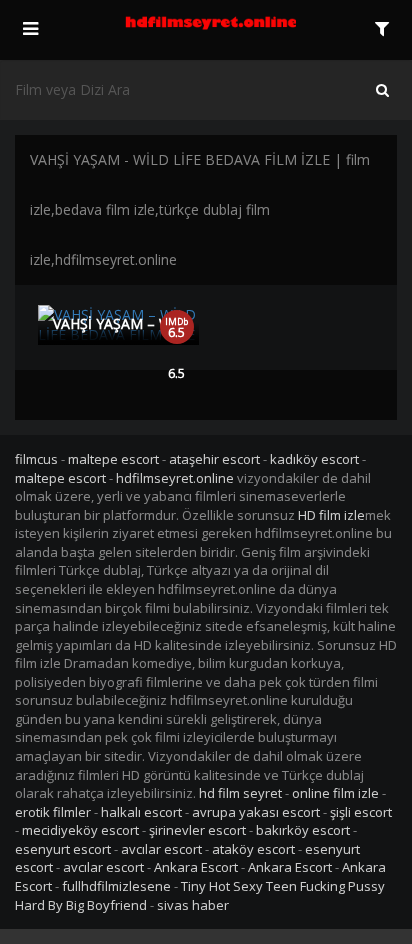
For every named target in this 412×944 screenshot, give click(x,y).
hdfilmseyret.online (175, 478)
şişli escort (361, 812)
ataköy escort (253, 849)
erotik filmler (53, 812)
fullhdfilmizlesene (116, 886)
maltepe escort (113, 459)
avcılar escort (161, 849)
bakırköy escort (303, 830)
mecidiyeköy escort (80, 830)
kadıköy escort (314, 459)
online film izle (335, 793)
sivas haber (193, 905)
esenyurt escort (63, 849)
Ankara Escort (196, 867)
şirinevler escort (197, 830)
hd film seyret (240, 793)
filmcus (36, 459)
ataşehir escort (214, 459)
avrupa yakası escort (256, 812)
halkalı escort (141, 812)
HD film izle (331, 515)
